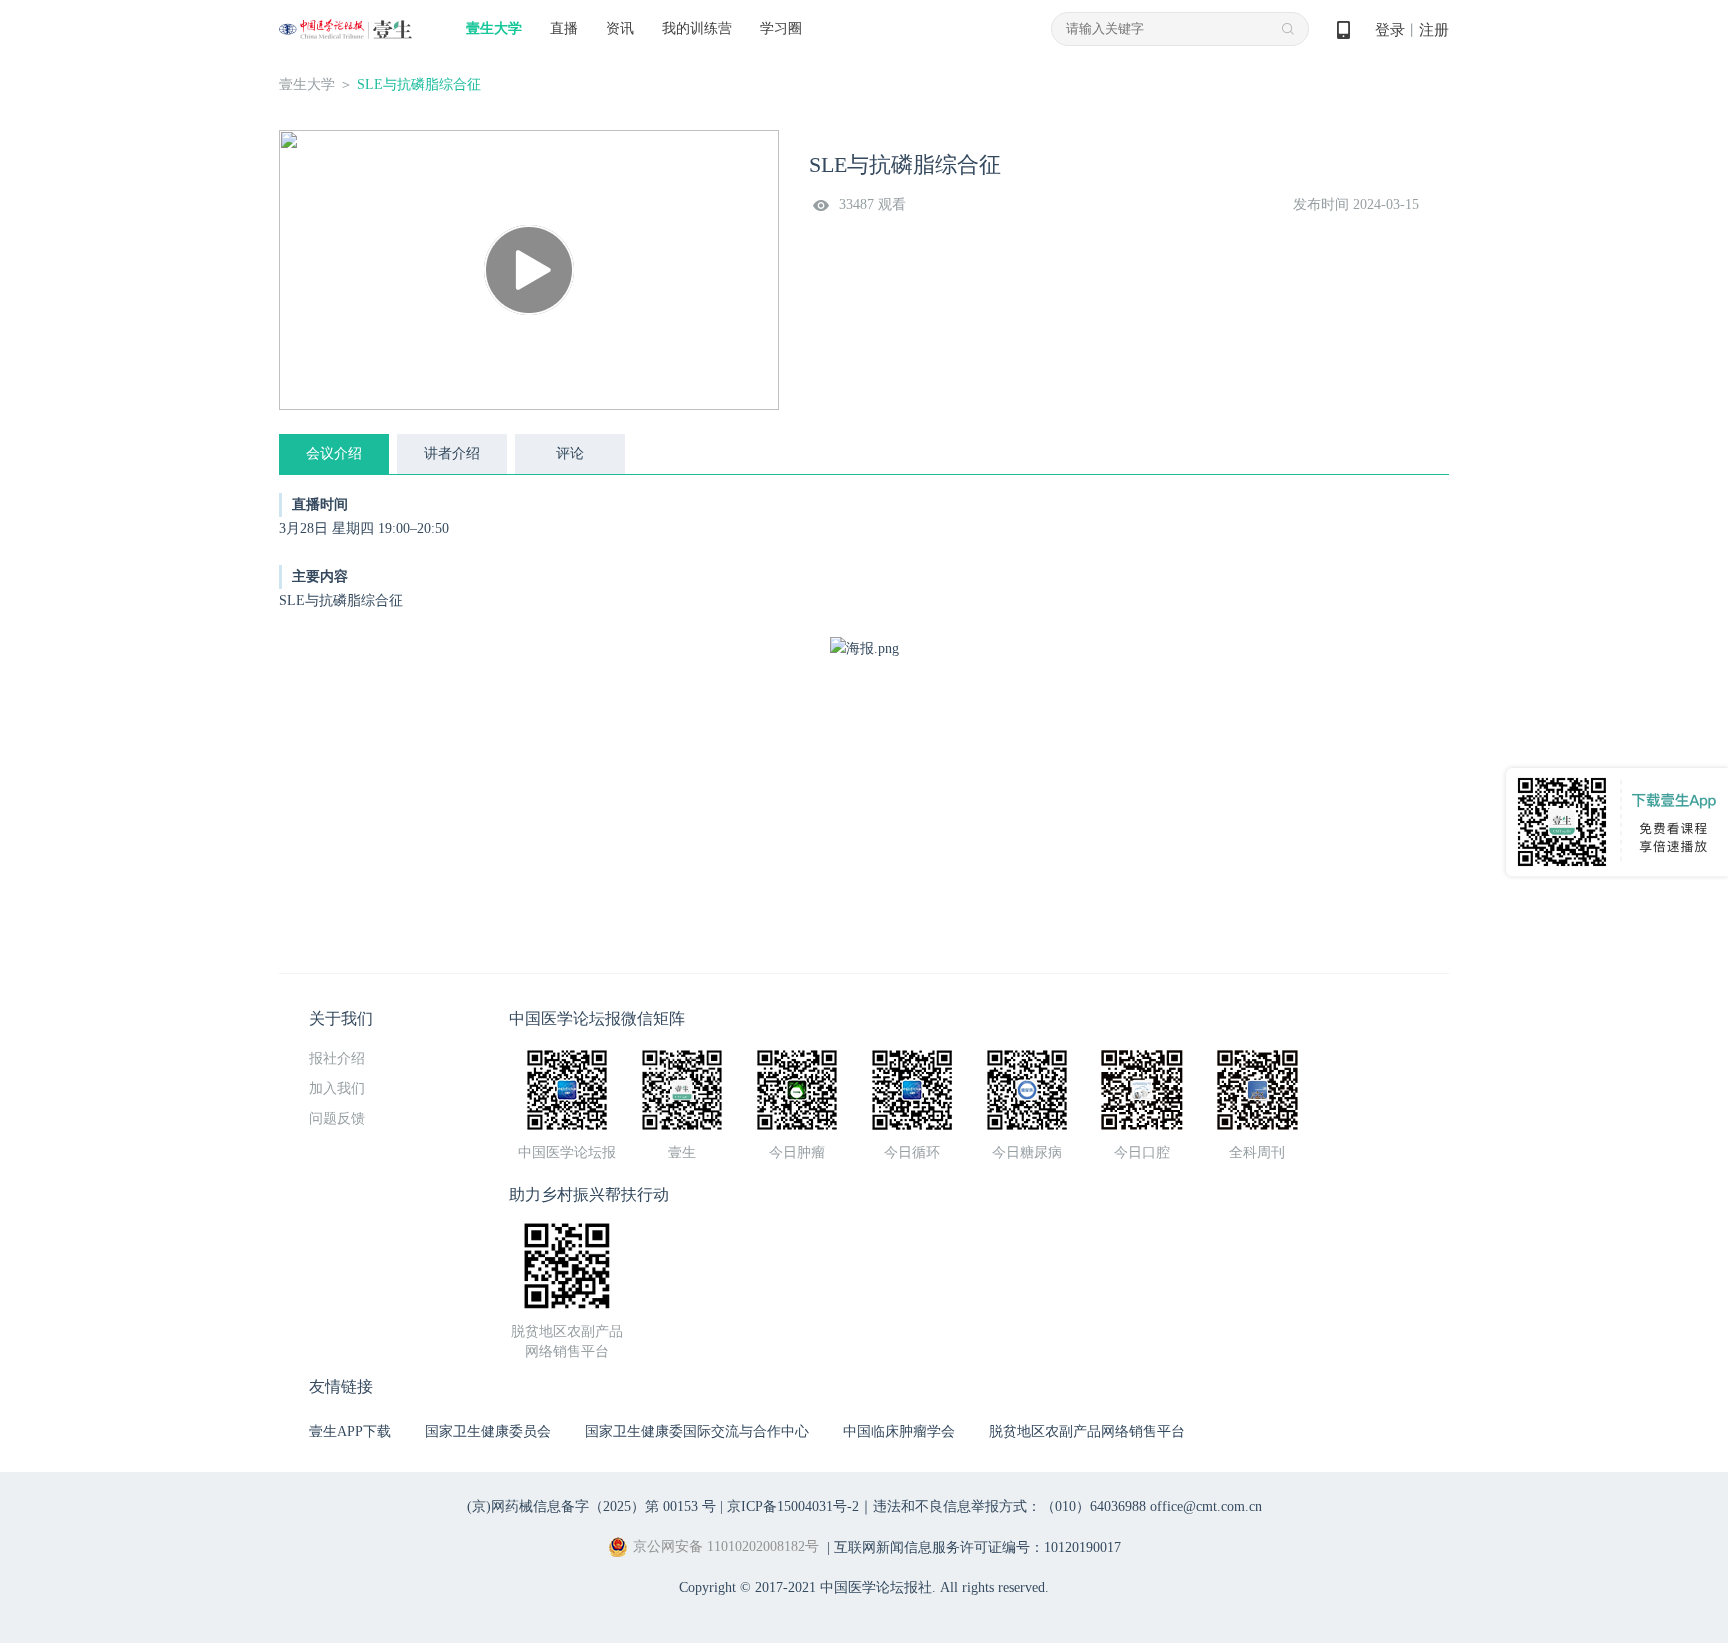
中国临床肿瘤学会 (899, 1431)
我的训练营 (697, 28)
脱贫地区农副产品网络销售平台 (1087, 1431)
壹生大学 (494, 28)
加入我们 (337, 1088)
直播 (564, 28)
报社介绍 (337, 1058)
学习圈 (781, 28)
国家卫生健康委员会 (488, 1431)
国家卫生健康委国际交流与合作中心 (697, 1431)
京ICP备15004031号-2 (793, 1506)
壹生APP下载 (350, 1431)
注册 (1434, 30)
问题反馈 (337, 1118)
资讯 (620, 28)
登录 (1390, 30)
